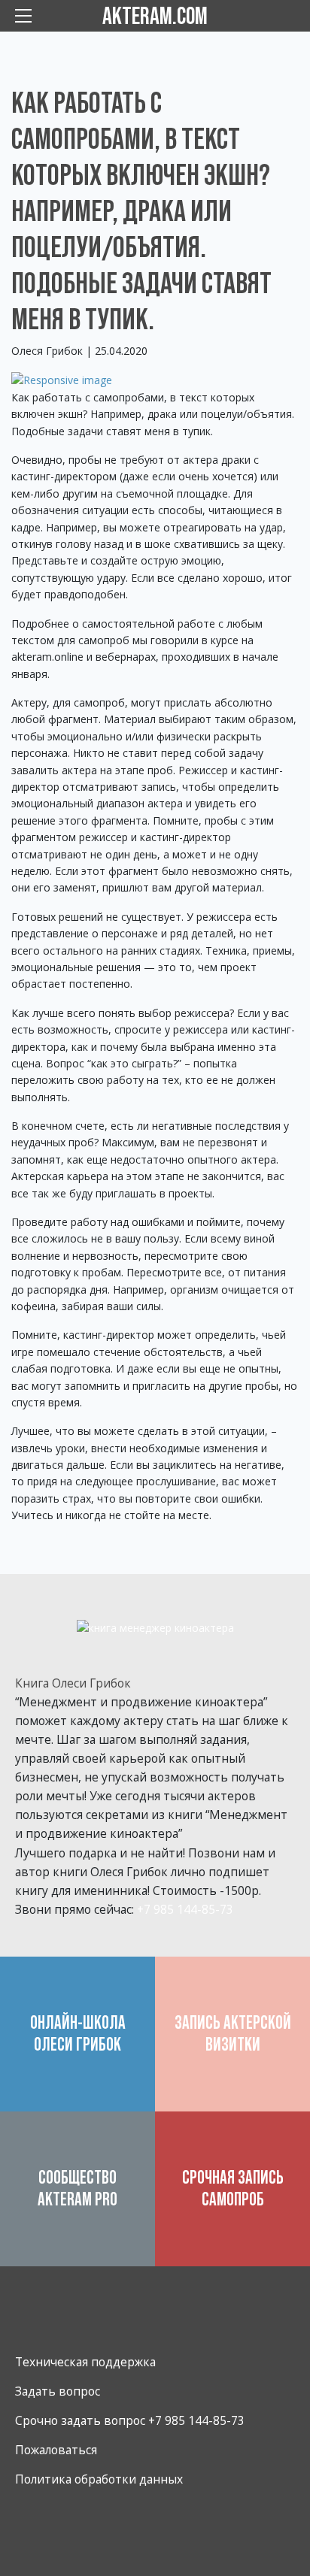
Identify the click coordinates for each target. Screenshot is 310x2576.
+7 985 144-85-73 (185, 1909)
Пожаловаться (56, 2450)
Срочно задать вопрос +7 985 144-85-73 (130, 2420)
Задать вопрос (58, 2391)
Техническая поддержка (85, 2362)
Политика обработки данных (99, 2479)
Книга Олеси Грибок (73, 1683)
